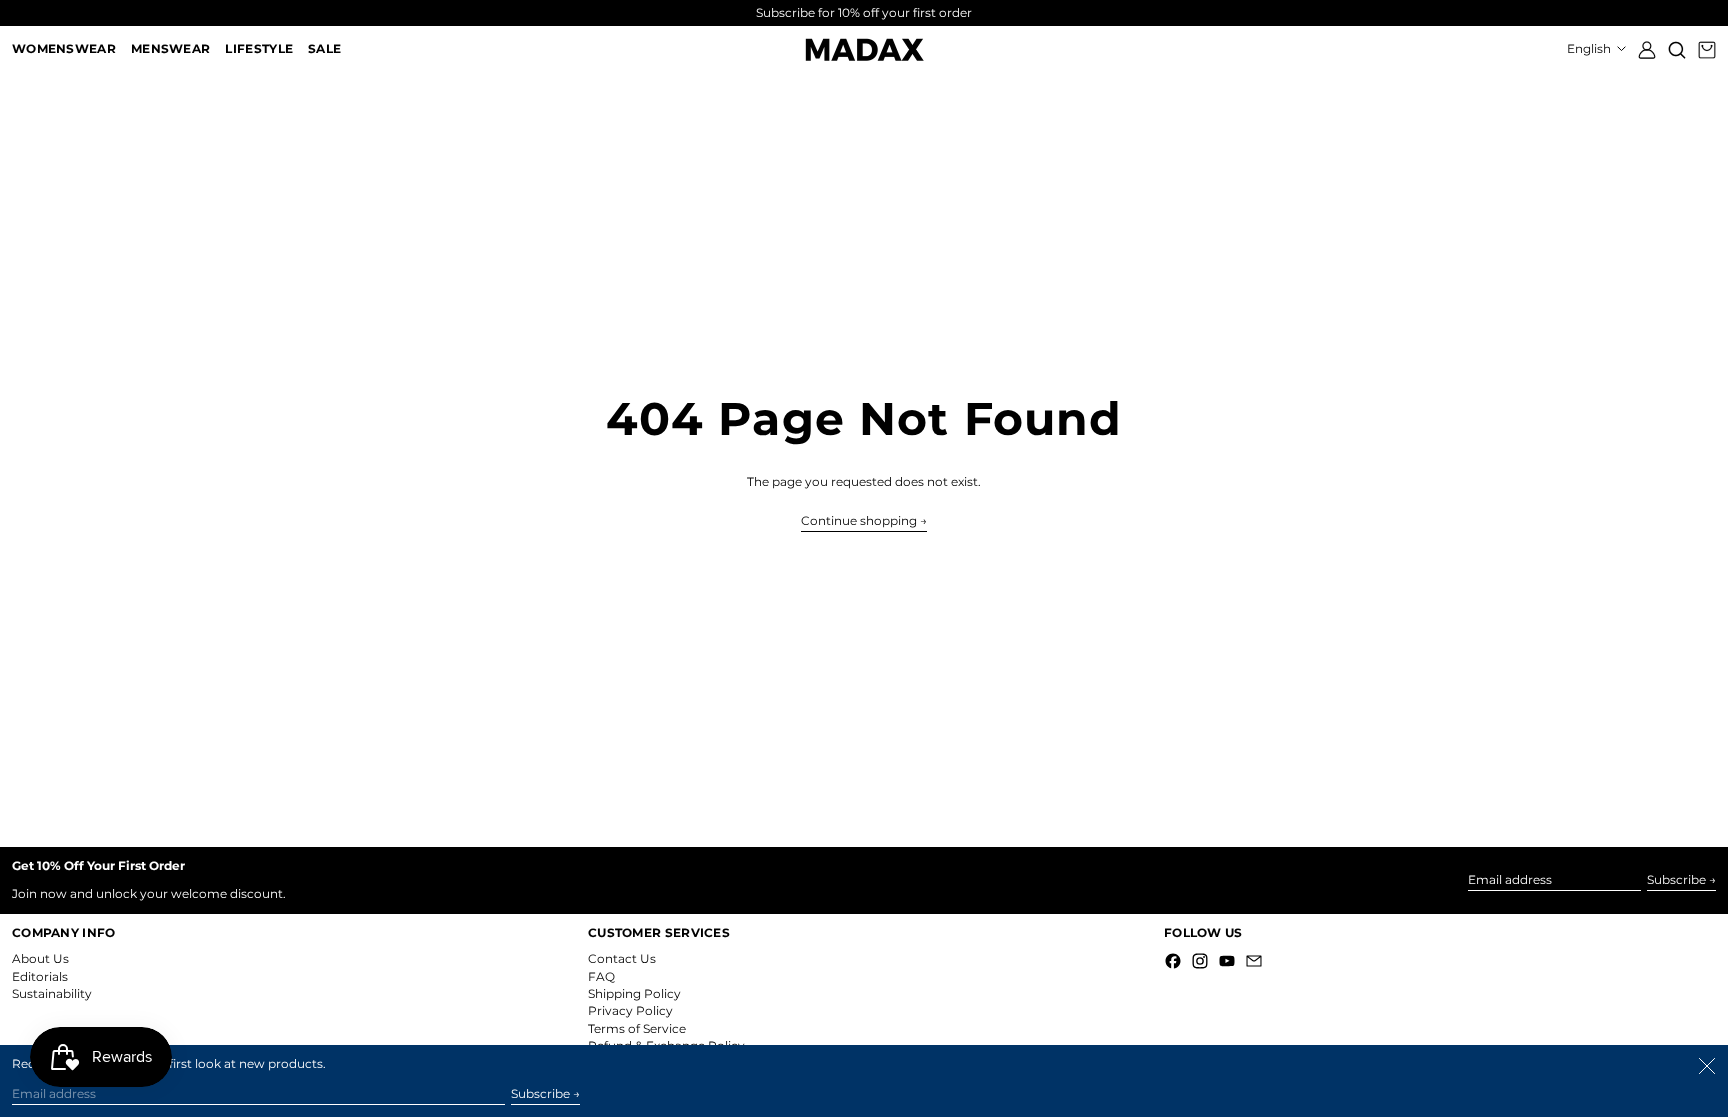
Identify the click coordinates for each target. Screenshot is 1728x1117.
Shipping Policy (634, 993)
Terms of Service (637, 1028)
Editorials (40, 976)
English (1590, 48)
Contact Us (622, 958)
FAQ (601, 976)
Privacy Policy (630, 1010)
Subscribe (1676, 879)
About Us (40, 958)
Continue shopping (859, 521)
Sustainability (52, 993)
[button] (1677, 49)
